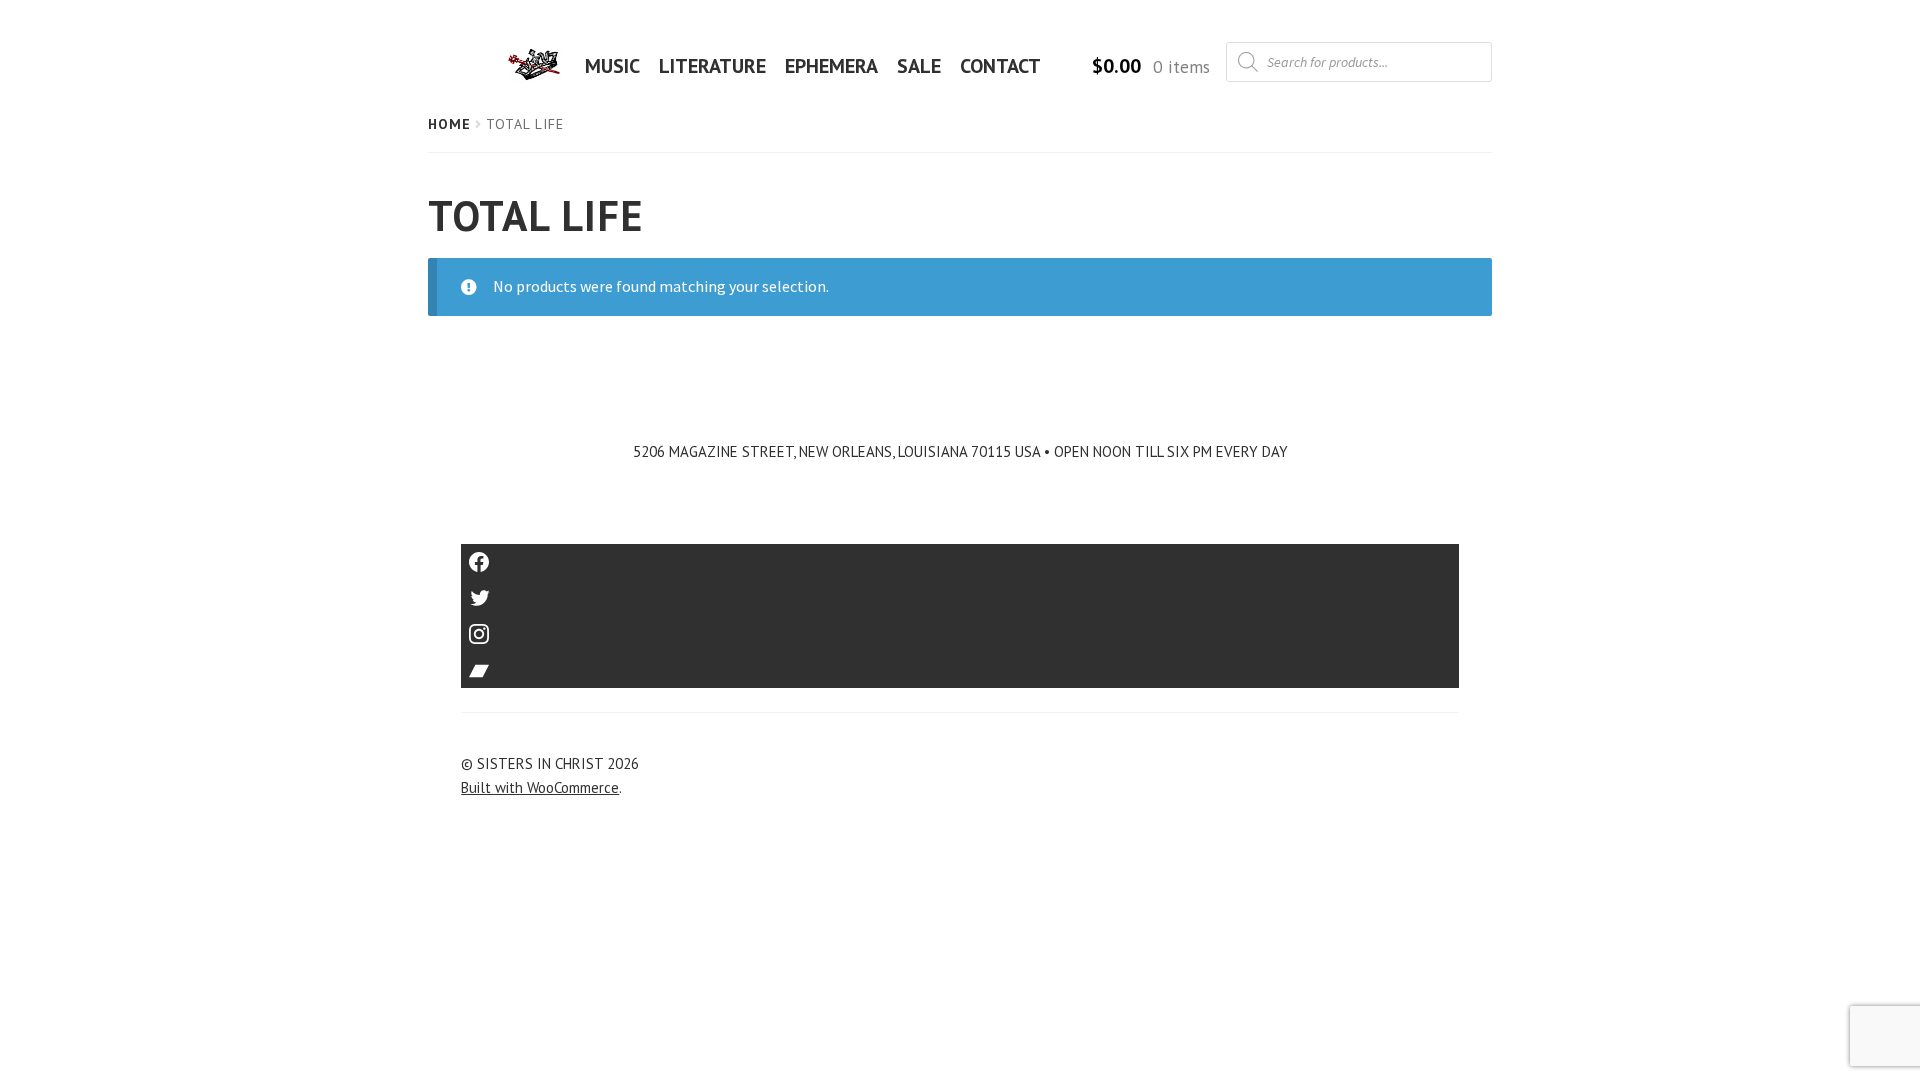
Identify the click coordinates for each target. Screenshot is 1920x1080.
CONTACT (1000, 66)
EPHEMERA (831, 66)
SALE (919, 66)
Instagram (960, 627)
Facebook (960, 555)
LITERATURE (712, 66)
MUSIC (612, 66)
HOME (540, 66)
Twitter (960, 591)
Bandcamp (960, 663)
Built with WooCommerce (540, 787)
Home (449, 124)
